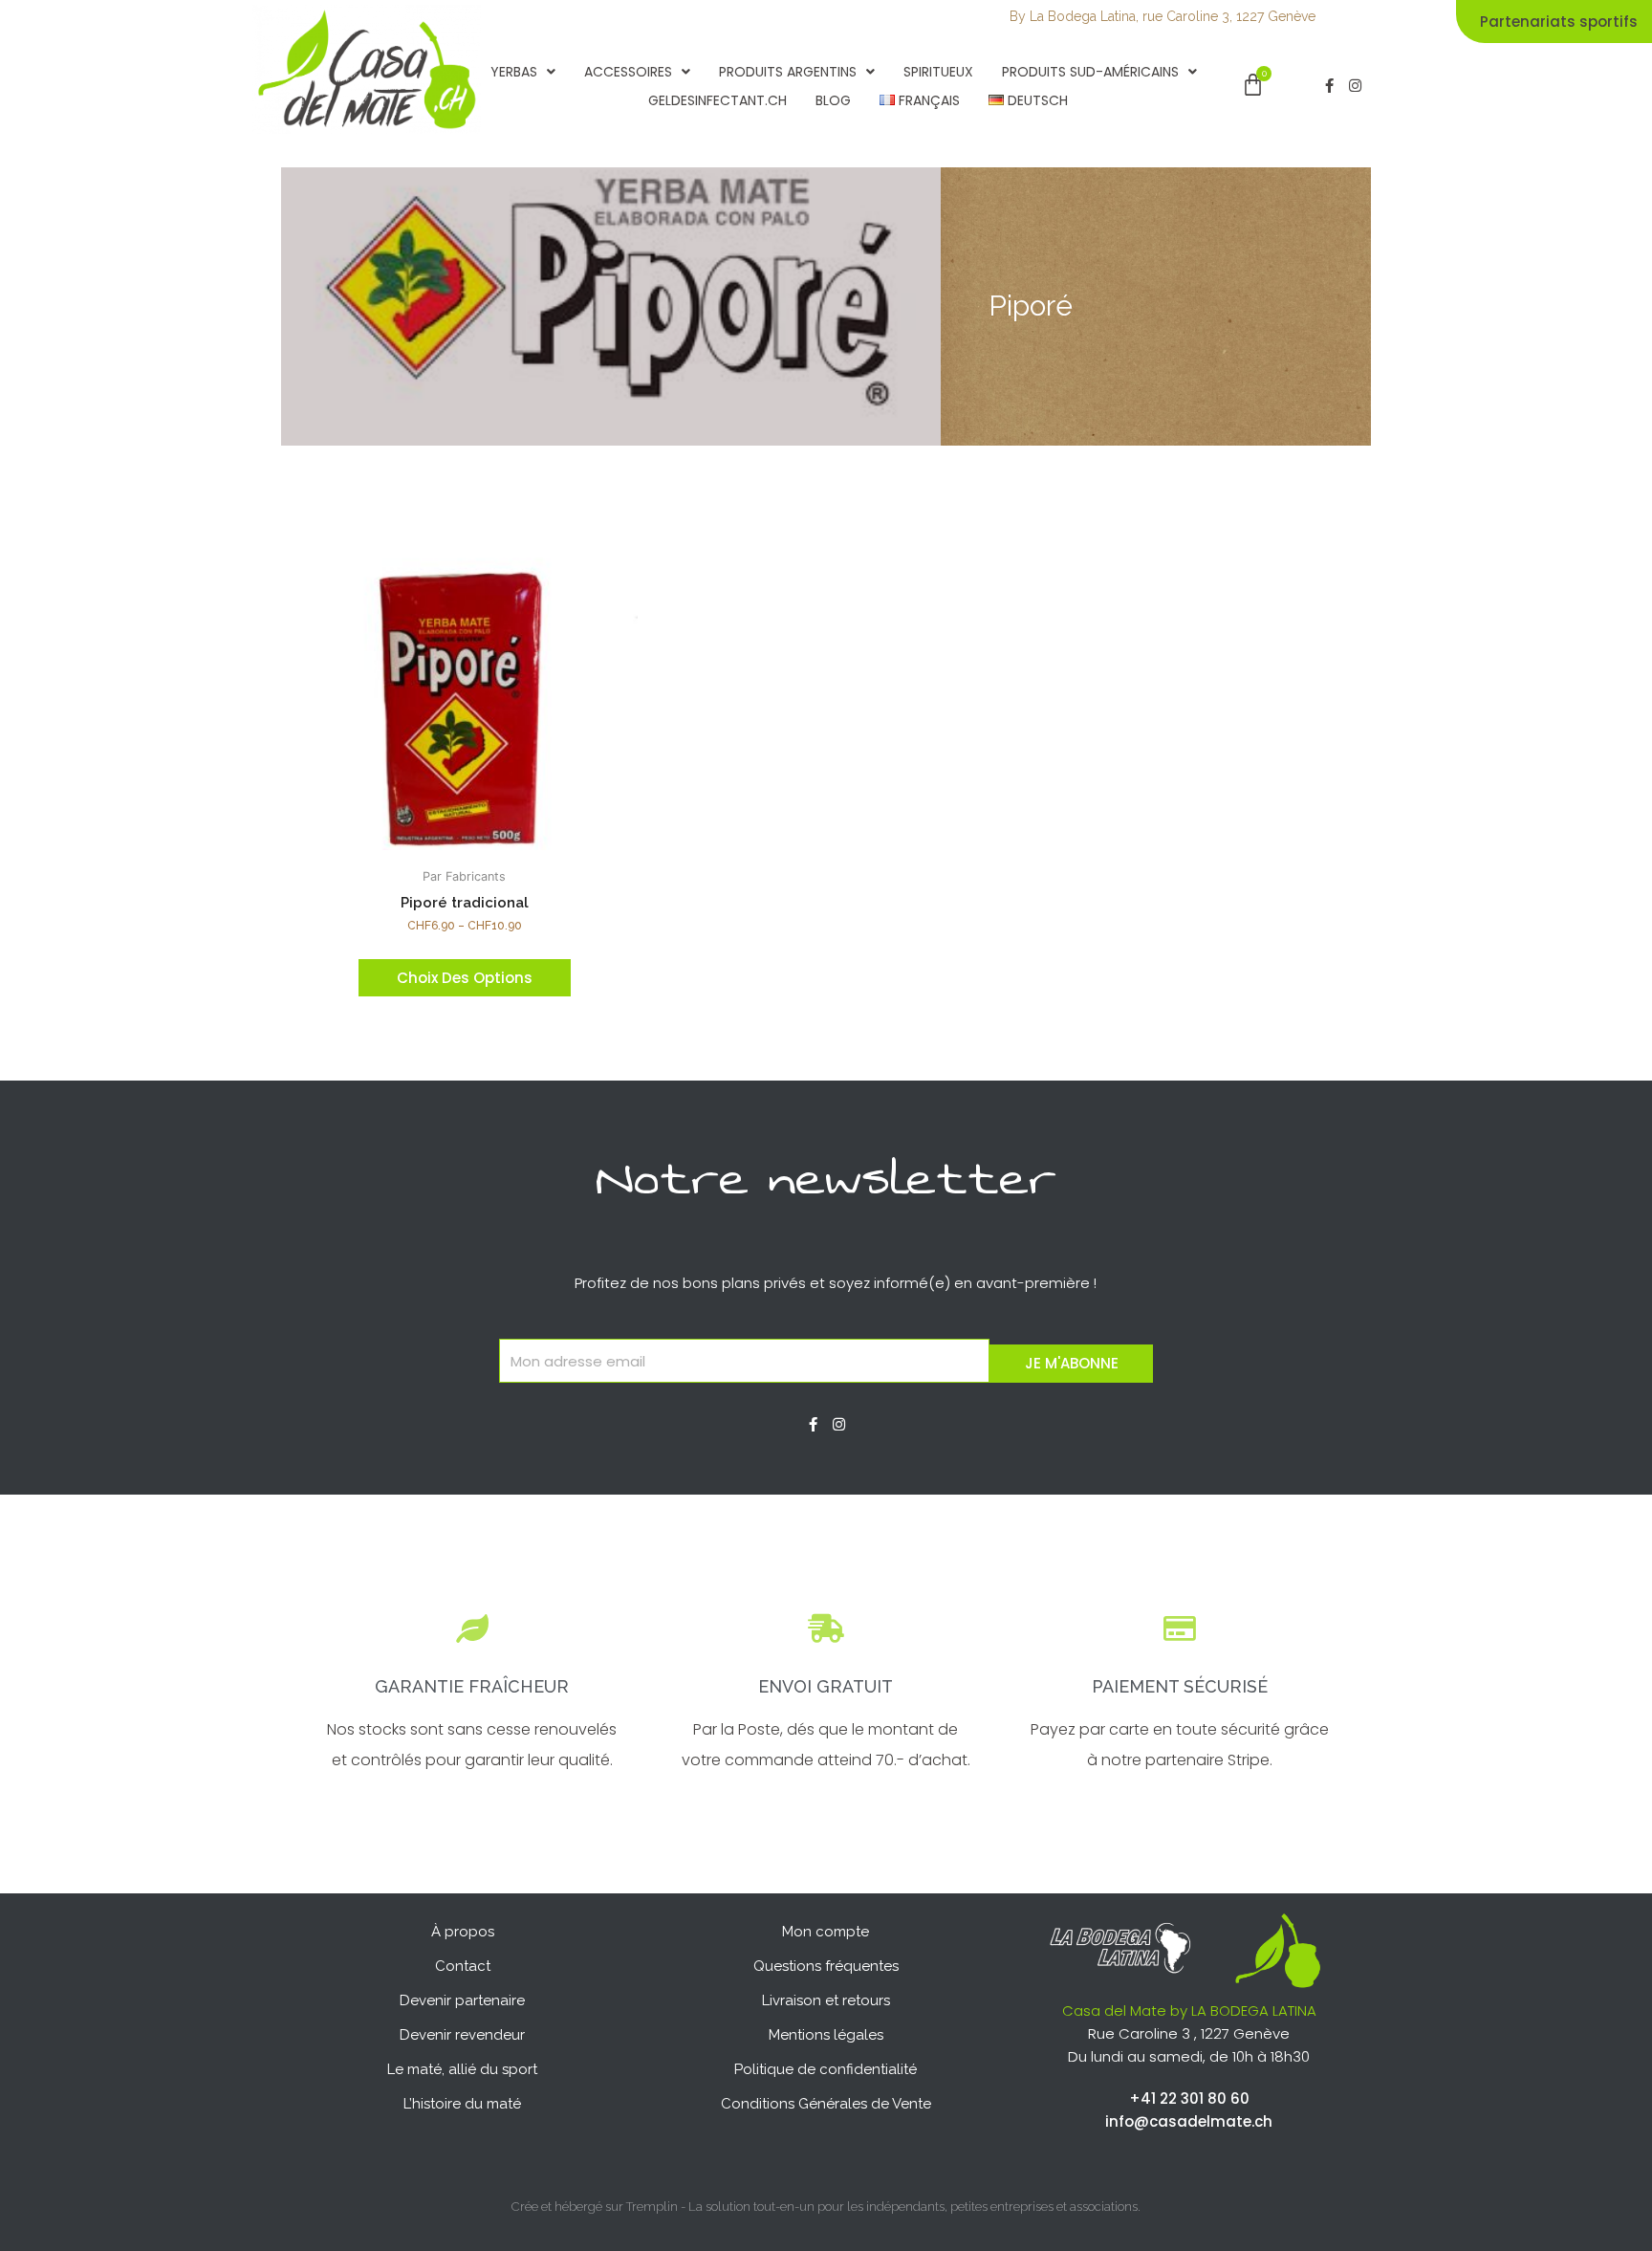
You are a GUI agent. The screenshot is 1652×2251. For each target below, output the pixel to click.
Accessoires (628, 72)
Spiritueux (938, 72)
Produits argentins (788, 72)
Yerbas (514, 72)
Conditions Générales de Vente (826, 2104)
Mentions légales (826, 2035)
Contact (463, 1966)
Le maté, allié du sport (462, 2069)
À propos (463, 1932)
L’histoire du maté (462, 2104)
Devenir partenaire (462, 2000)
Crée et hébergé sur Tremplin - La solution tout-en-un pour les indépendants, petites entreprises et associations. (826, 2207)
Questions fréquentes (826, 1966)
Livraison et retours (826, 2000)
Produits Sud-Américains (1090, 72)
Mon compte (826, 1932)
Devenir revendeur (462, 2035)
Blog (833, 100)
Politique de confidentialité (826, 2069)
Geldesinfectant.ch (717, 100)
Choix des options (465, 978)
